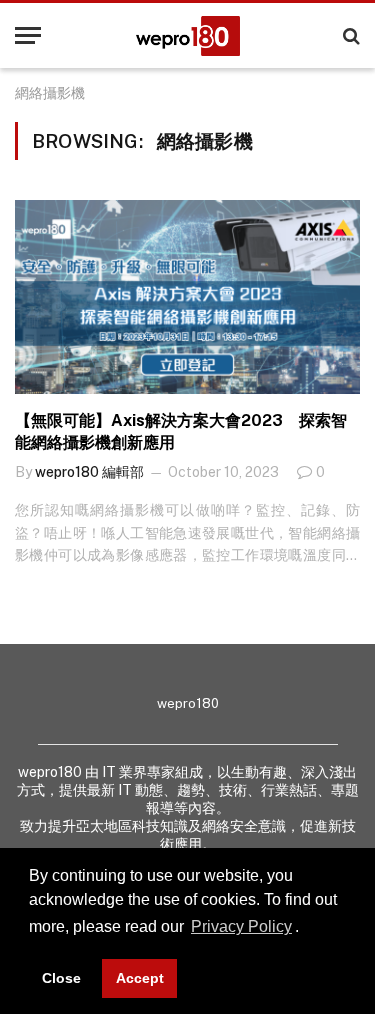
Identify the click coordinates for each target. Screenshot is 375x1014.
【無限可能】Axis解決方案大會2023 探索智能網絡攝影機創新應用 (181, 431)
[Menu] (28, 35)
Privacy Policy (241, 926)
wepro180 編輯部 (89, 472)
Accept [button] (140, 978)
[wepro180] (188, 36)
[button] (306, 929)
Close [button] (61, 978)
